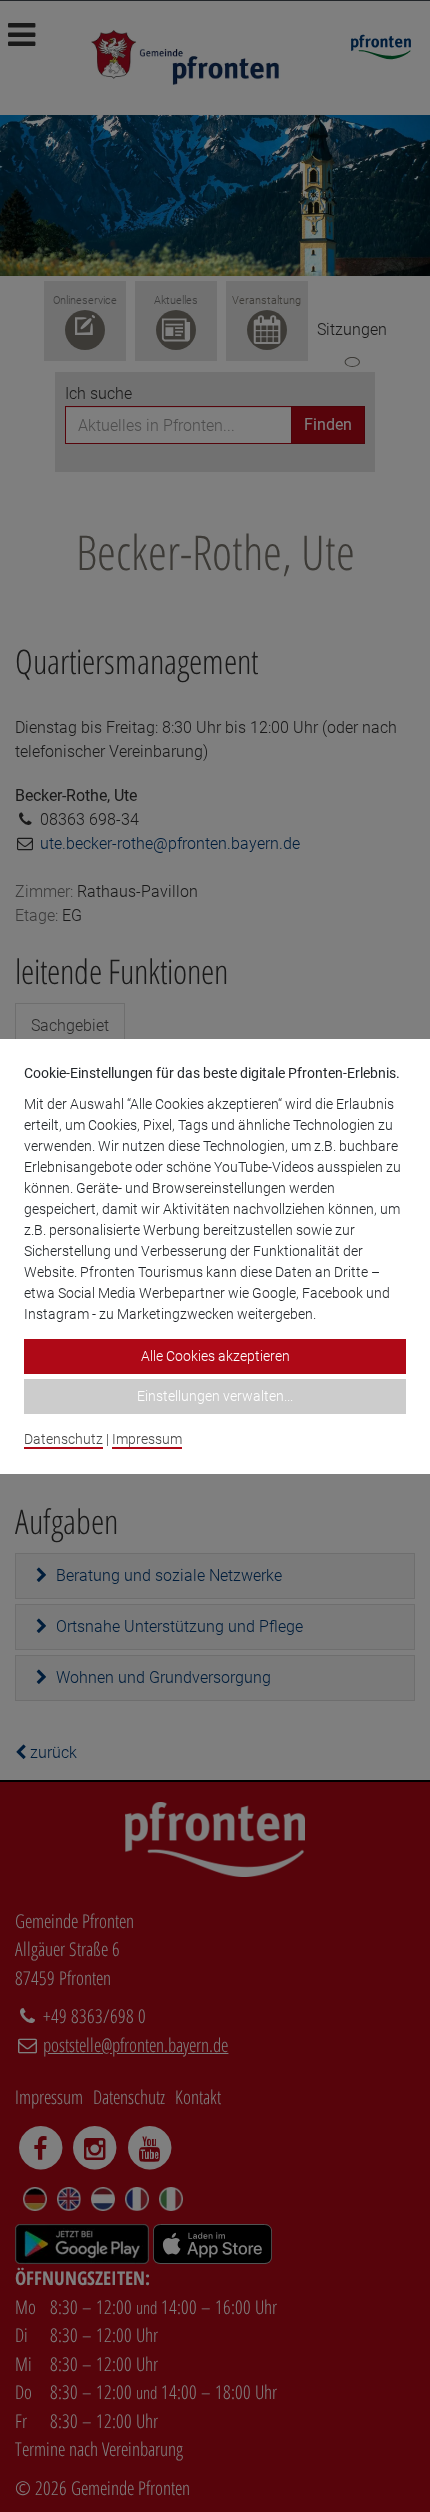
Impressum (147, 1439)
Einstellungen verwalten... (215, 1396)
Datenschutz (63, 1439)
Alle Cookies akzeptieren (215, 1356)
